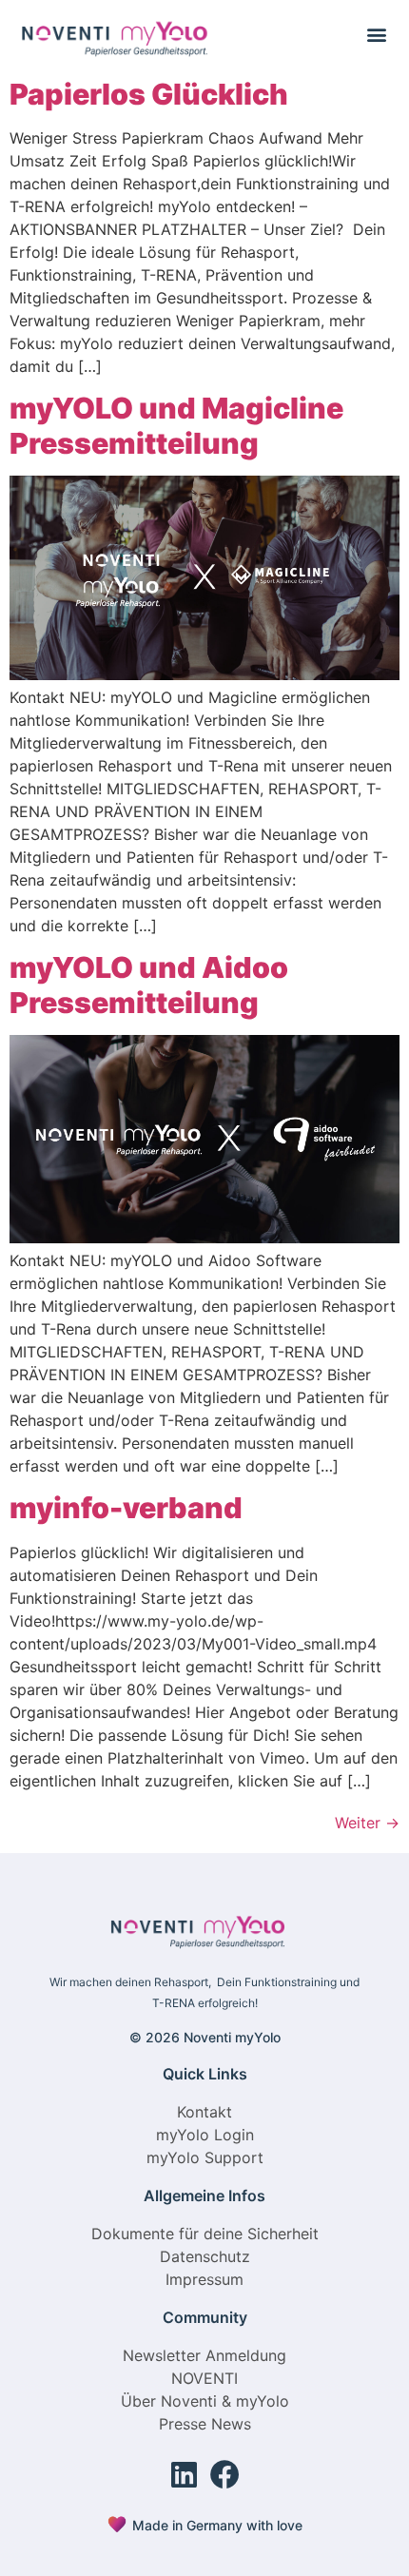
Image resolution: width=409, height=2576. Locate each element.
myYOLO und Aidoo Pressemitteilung (149, 985)
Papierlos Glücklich (149, 94)
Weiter (367, 1823)
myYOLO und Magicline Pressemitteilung (176, 425)
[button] (376, 35)
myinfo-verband (126, 1508)
